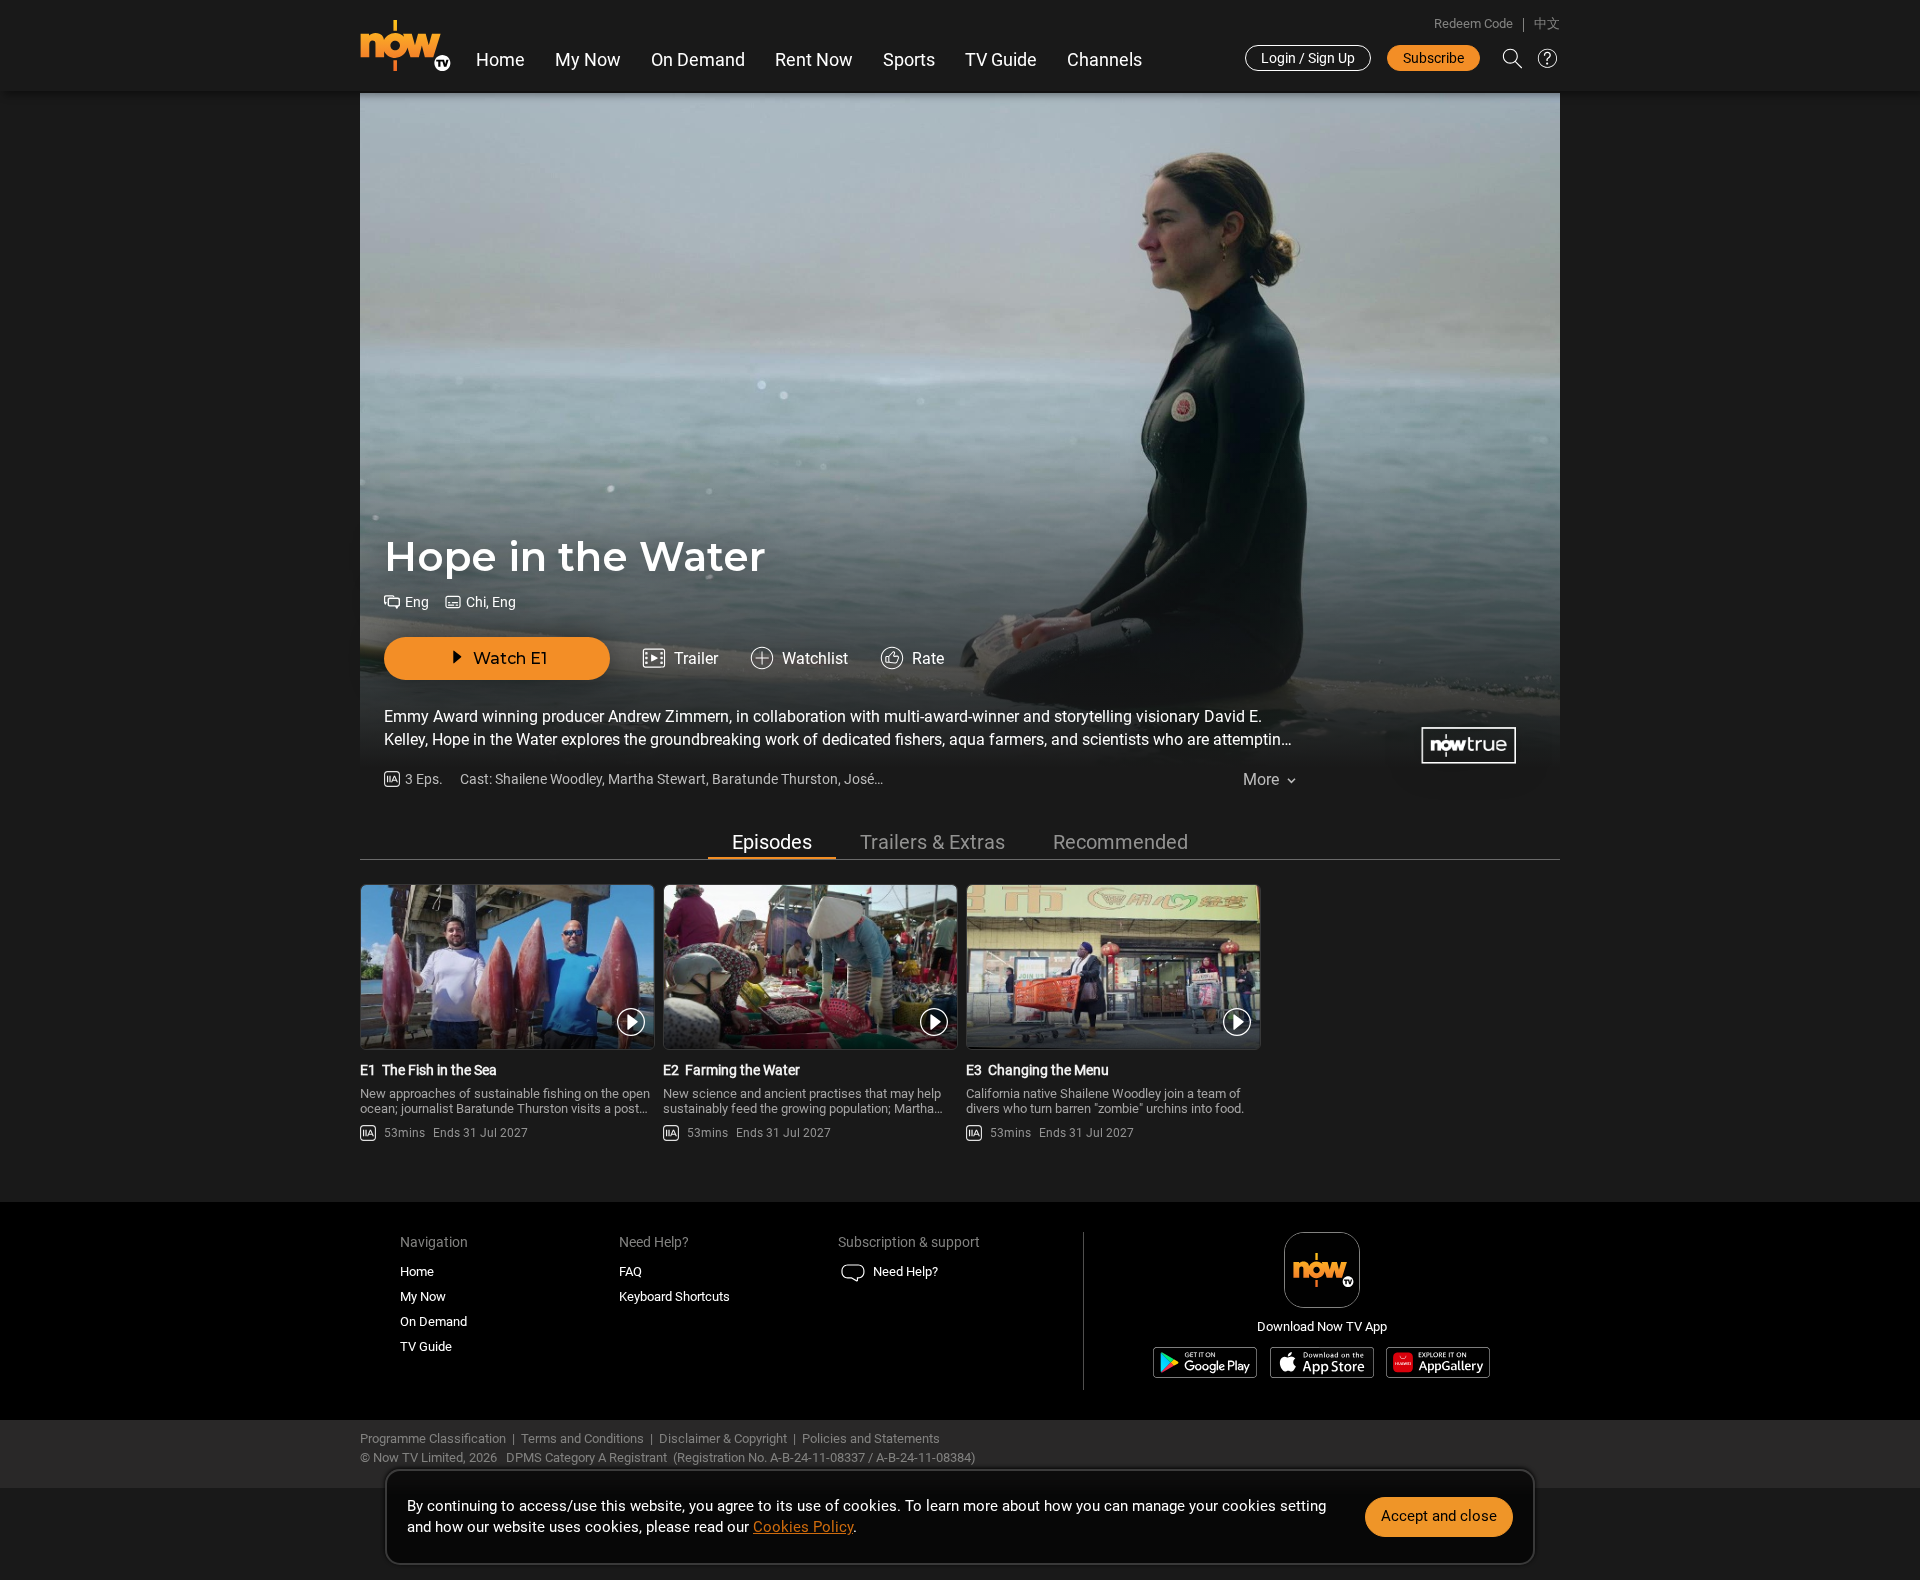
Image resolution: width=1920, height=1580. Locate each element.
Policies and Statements (871, 1438)
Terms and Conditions (582, 1438)
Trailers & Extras (932, 842)
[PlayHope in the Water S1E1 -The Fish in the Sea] (505, 967)
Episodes (772, 842)
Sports (909, 60)
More (1261, 779)
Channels (1104, 60)
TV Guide (1001, 60)
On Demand (698, 60)
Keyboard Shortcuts (674, 1296)
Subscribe (1433, 58)
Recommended (1120, 842)
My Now (588, 60)
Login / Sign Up (1308, 58)
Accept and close (1439, 1516)
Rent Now (814, 60)
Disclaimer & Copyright (723, 1438)
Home (500, 60)
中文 (1547, 23)
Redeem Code (1473, 23)
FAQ (630, 1271)
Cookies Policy (803, 1527)
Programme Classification (433, 1438)
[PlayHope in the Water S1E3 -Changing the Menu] (1111, 967)
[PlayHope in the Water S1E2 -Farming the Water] (808, 967)
